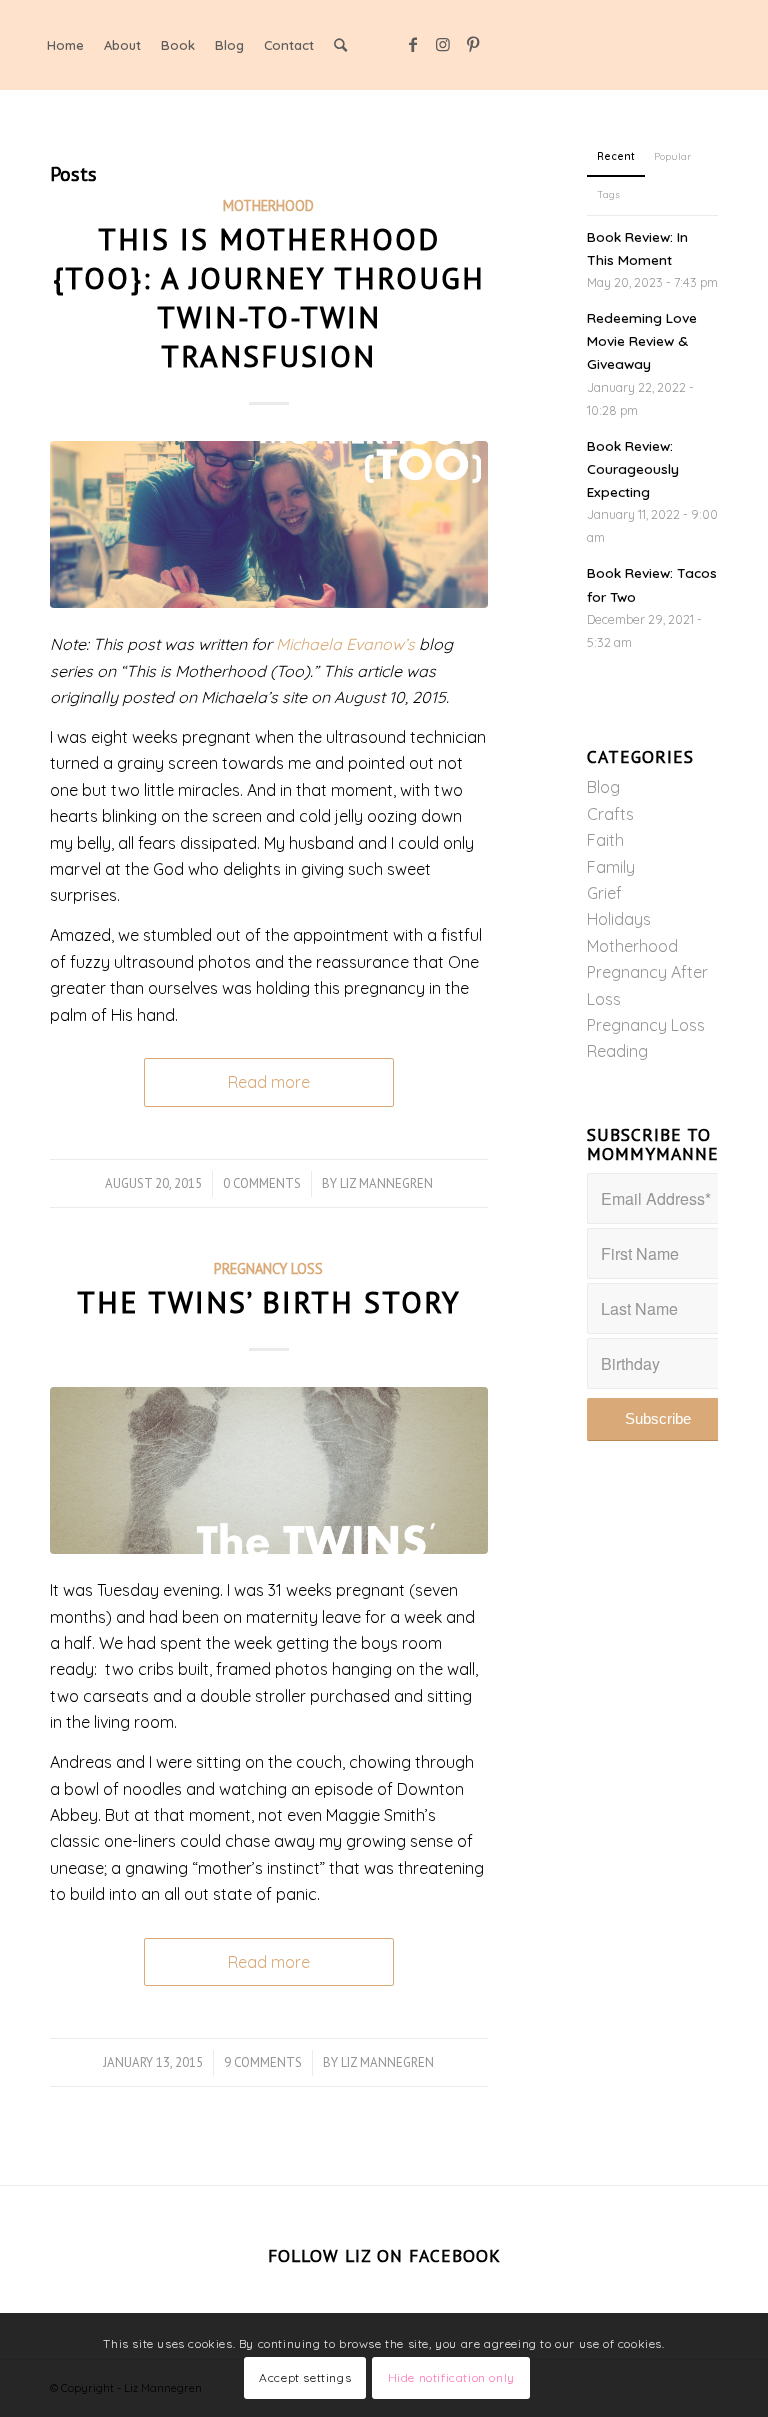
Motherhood (268, 205)
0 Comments (262, 1183)
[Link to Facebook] (413, 44)
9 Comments (263, 2062)
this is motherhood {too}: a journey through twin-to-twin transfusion (269, 297)
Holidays (619, 919)
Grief (604, 893)
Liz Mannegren (386, 1183)
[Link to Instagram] (443, 44)
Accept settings (305, 2377)
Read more (269, 1082)
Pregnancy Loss (268, 1268)
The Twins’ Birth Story (269, 1301)
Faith (605, 840)
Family (611, 867)
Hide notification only (451, 2377)
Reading (617, 1051)
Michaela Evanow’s (345, 644)
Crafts (610, 814)
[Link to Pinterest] (473, 44)
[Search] (340, 45)
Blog (603, 787)
